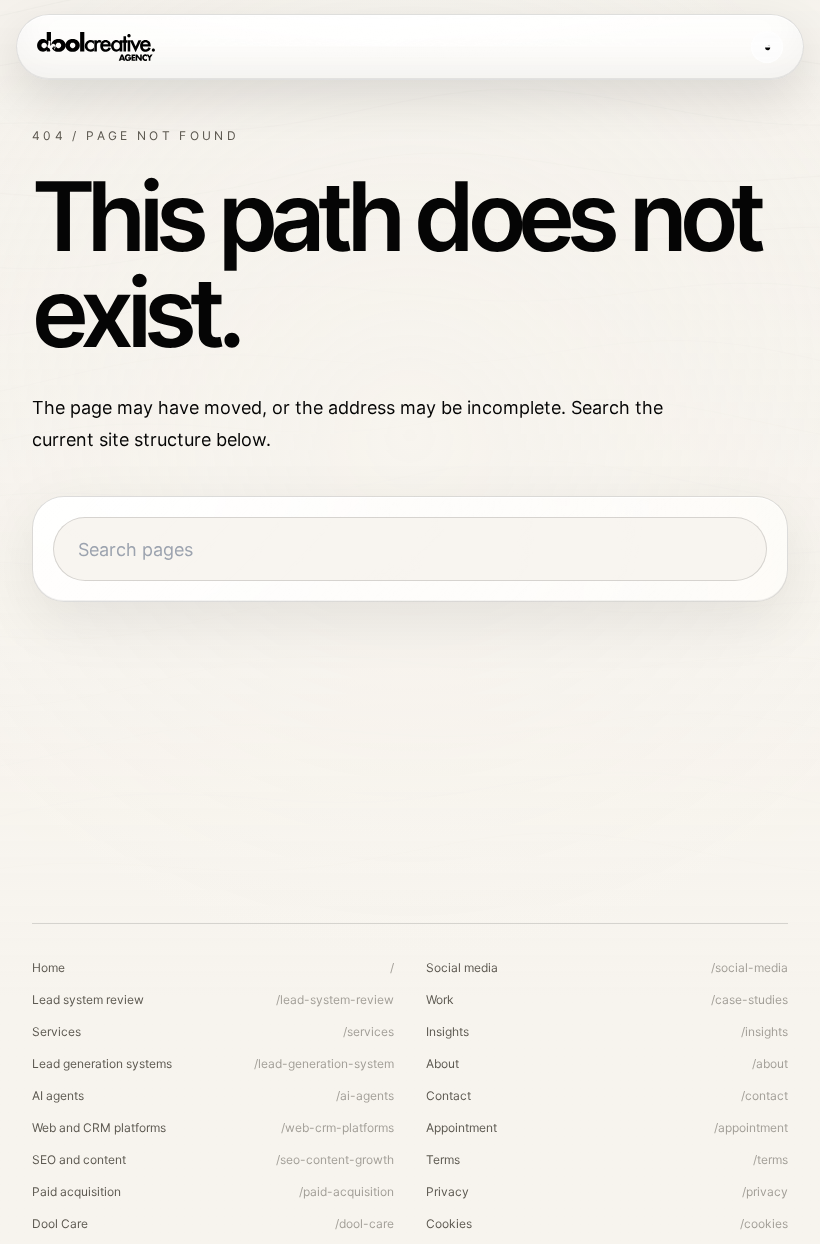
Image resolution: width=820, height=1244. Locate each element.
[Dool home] (96, 47)
